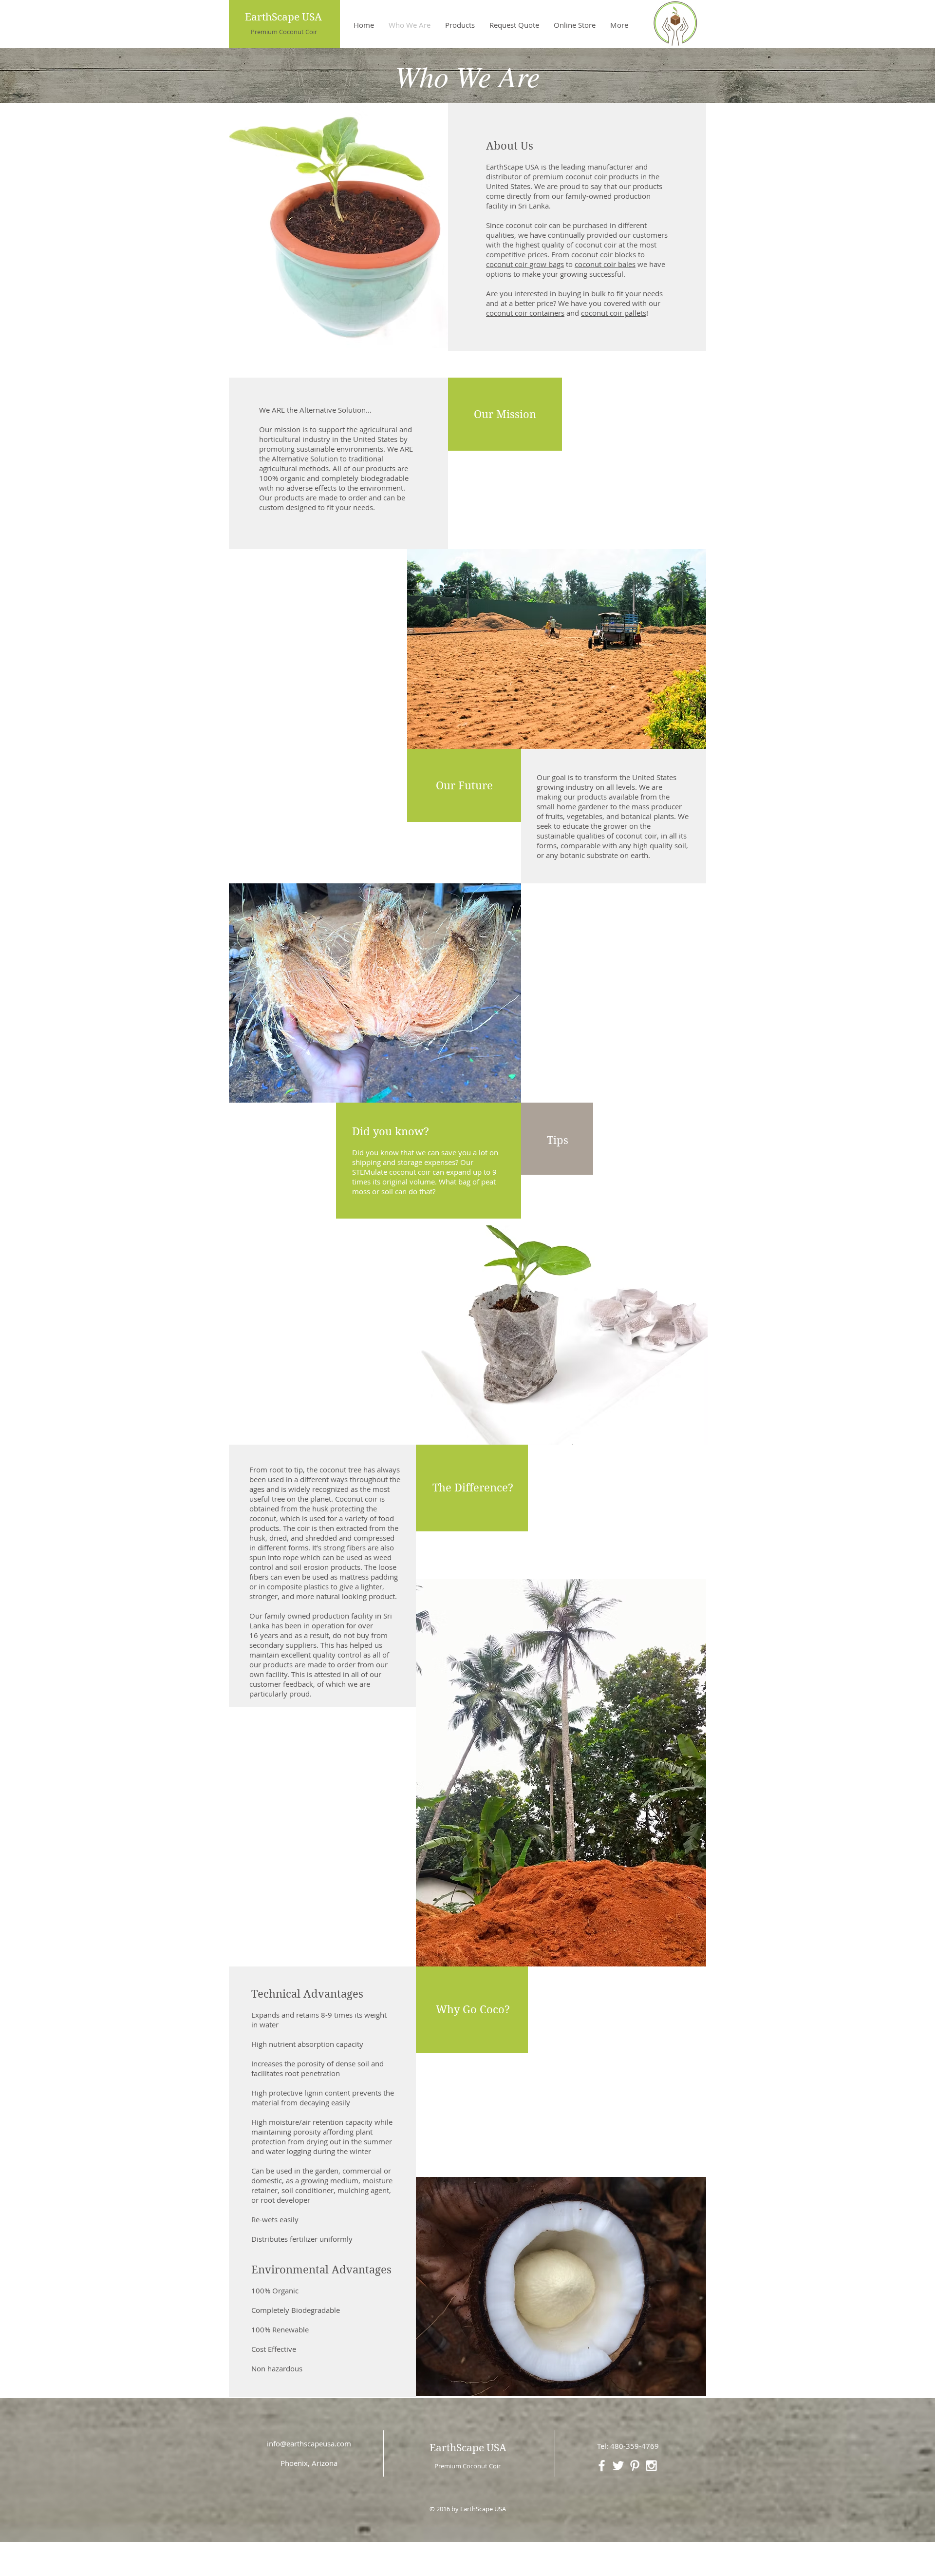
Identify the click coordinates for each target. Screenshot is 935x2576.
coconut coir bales (605, 264)
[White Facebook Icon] (602, 2466)
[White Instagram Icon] (651, 2466)
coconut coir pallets (614, 313)
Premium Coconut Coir (284, 32)
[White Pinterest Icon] (635, 2466)
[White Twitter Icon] (618, 2466)
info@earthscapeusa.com (309, 2443)
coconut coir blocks (604, 254)
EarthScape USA (283, 17)
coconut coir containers (525, 313)
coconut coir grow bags (525, 264)
